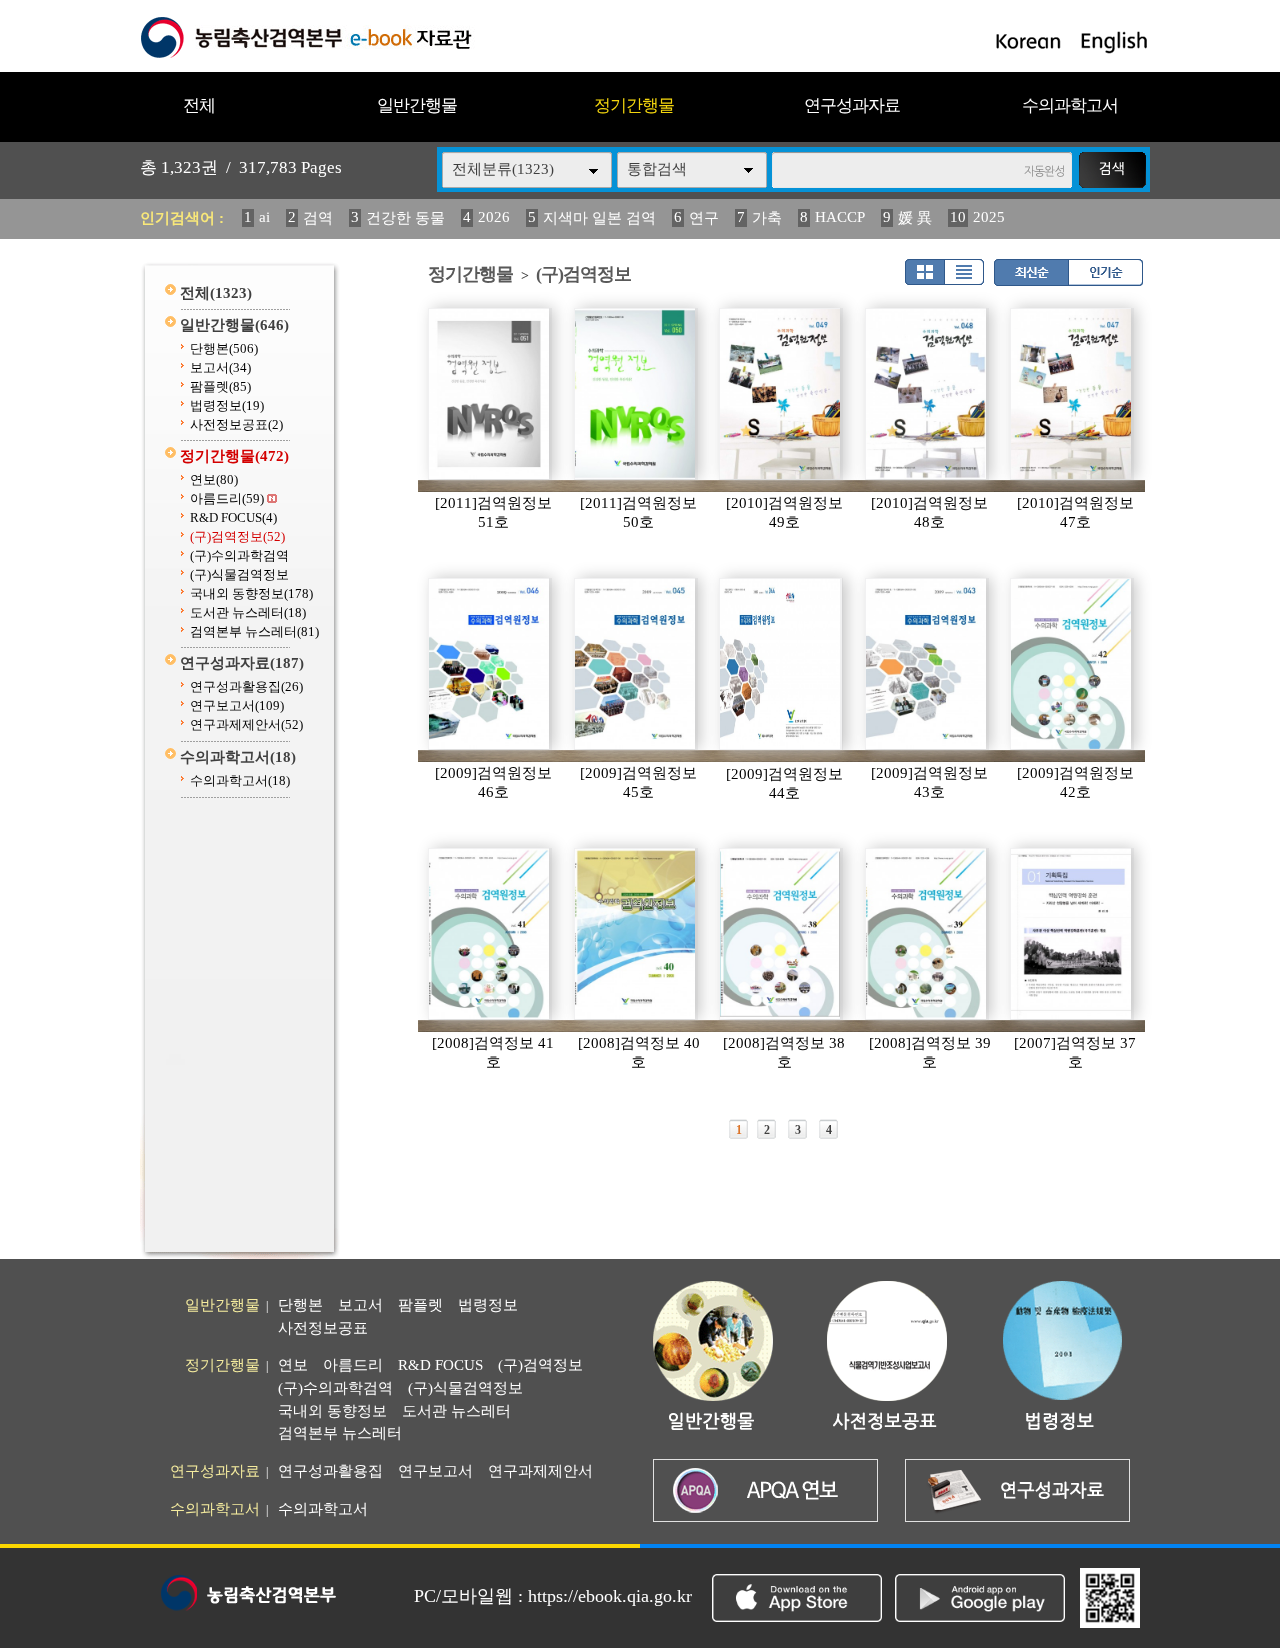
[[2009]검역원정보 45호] (636, 664)
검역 (318, 218)
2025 (989, 217)
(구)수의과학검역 (239, 555)
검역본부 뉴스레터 (254, 631)
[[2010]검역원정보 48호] (927, 394)
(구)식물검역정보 (239, 574)
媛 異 (915, 218)
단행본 (224, 348)
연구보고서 (237, 705)
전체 (199, 105)
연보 (214, 479)
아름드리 (227, 498)
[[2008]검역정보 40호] (636, 934)
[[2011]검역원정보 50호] (636, 394)
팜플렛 (220, 386)
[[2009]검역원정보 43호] (927, 664)
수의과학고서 (1070, 105)
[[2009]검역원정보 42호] (1072, 664)
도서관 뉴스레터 (248, 612)
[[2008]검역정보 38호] (781, 934)
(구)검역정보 (237, 536)
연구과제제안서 (246, 724)
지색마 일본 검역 (599, 218)
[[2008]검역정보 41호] (490, 934)
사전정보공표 (236, 424)
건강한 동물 (405, 218)
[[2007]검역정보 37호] (1072, 934)
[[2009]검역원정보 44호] (781, 664)
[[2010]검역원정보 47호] (1072, 394)
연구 (704, 218)
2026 (494, 217)
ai (264, 217)
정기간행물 (634, 105)
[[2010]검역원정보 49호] (781, 394)
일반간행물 (417, 105)
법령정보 (227, 405)
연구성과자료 (852, 105)
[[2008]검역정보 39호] (927, 934)
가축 (767, 218)
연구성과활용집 (246, 686)
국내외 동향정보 (251, 593)
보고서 (220, 367)
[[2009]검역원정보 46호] (490, 664)
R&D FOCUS (233, 517)
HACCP (840, 217)
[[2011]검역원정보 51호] (490, 394)
